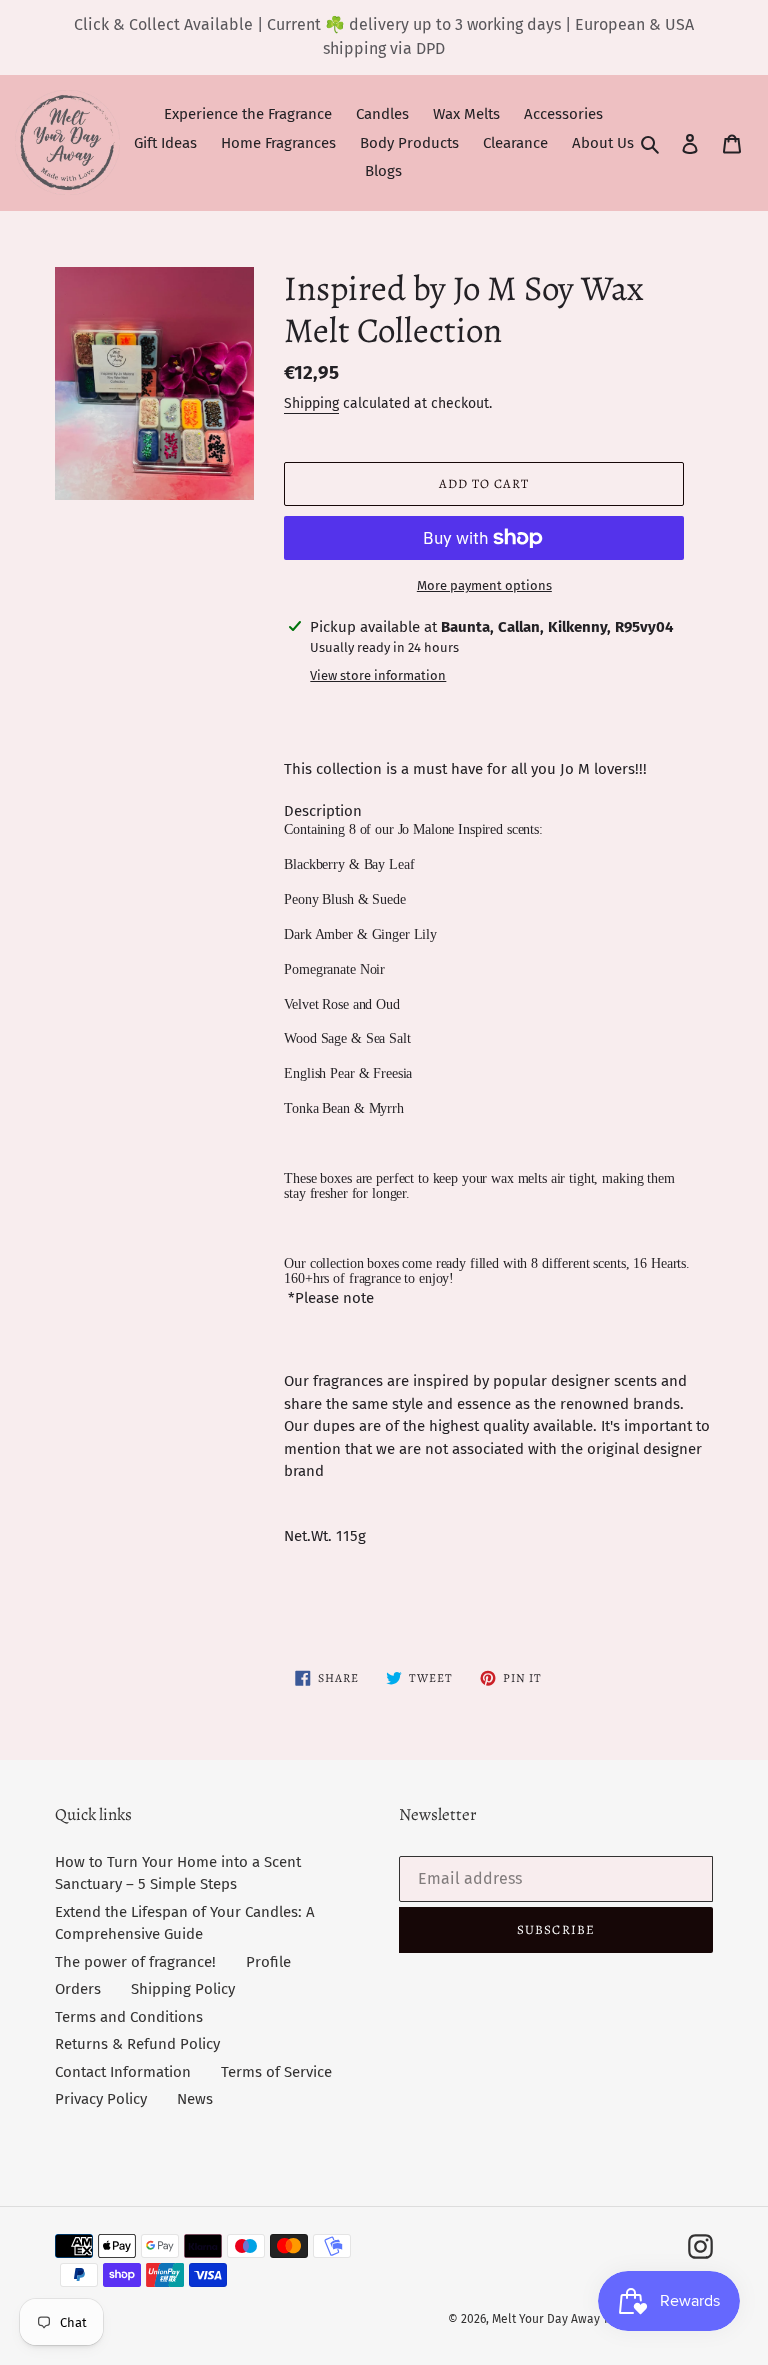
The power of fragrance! (135, 1962)
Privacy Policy (101, 2099)
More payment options (484, 585)
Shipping (311, 403)
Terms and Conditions (129, 2017)
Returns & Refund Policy (137, 2044)
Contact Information (123, 2072)
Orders (78, 1989)
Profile (268, 1962)
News (195, 2099)
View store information (378, 675)
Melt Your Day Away (546, 2319)
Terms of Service (276, 2072)
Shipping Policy (183, 1989)
